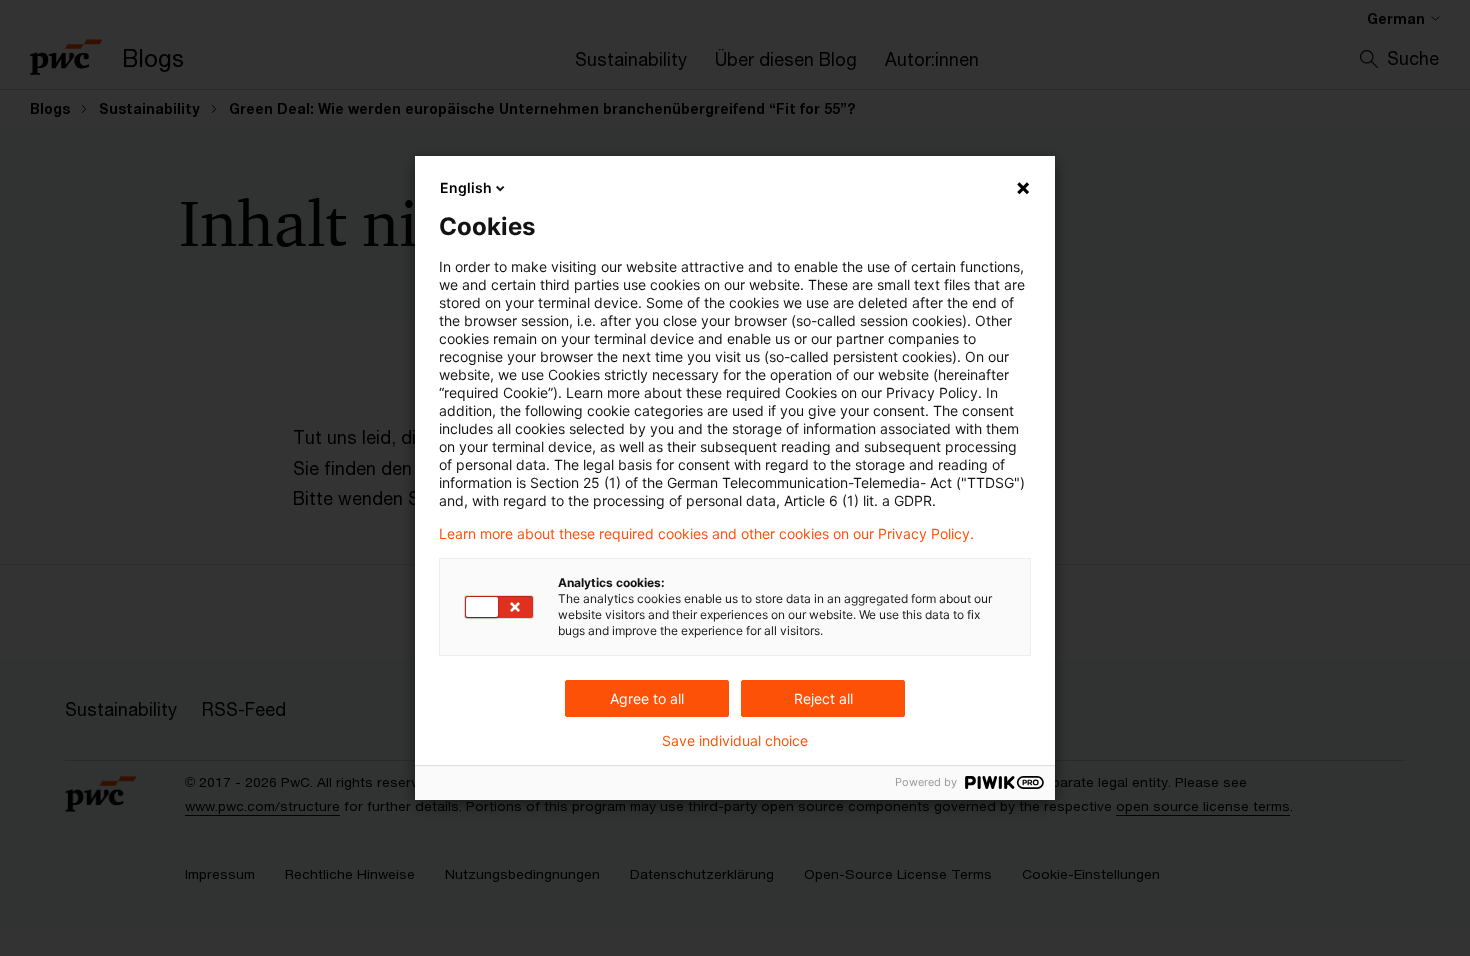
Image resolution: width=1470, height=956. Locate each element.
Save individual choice (735, 741)
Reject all (823, 698)
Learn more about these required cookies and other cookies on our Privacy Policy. (706, 534)
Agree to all (647, 698)
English (466, 187)
